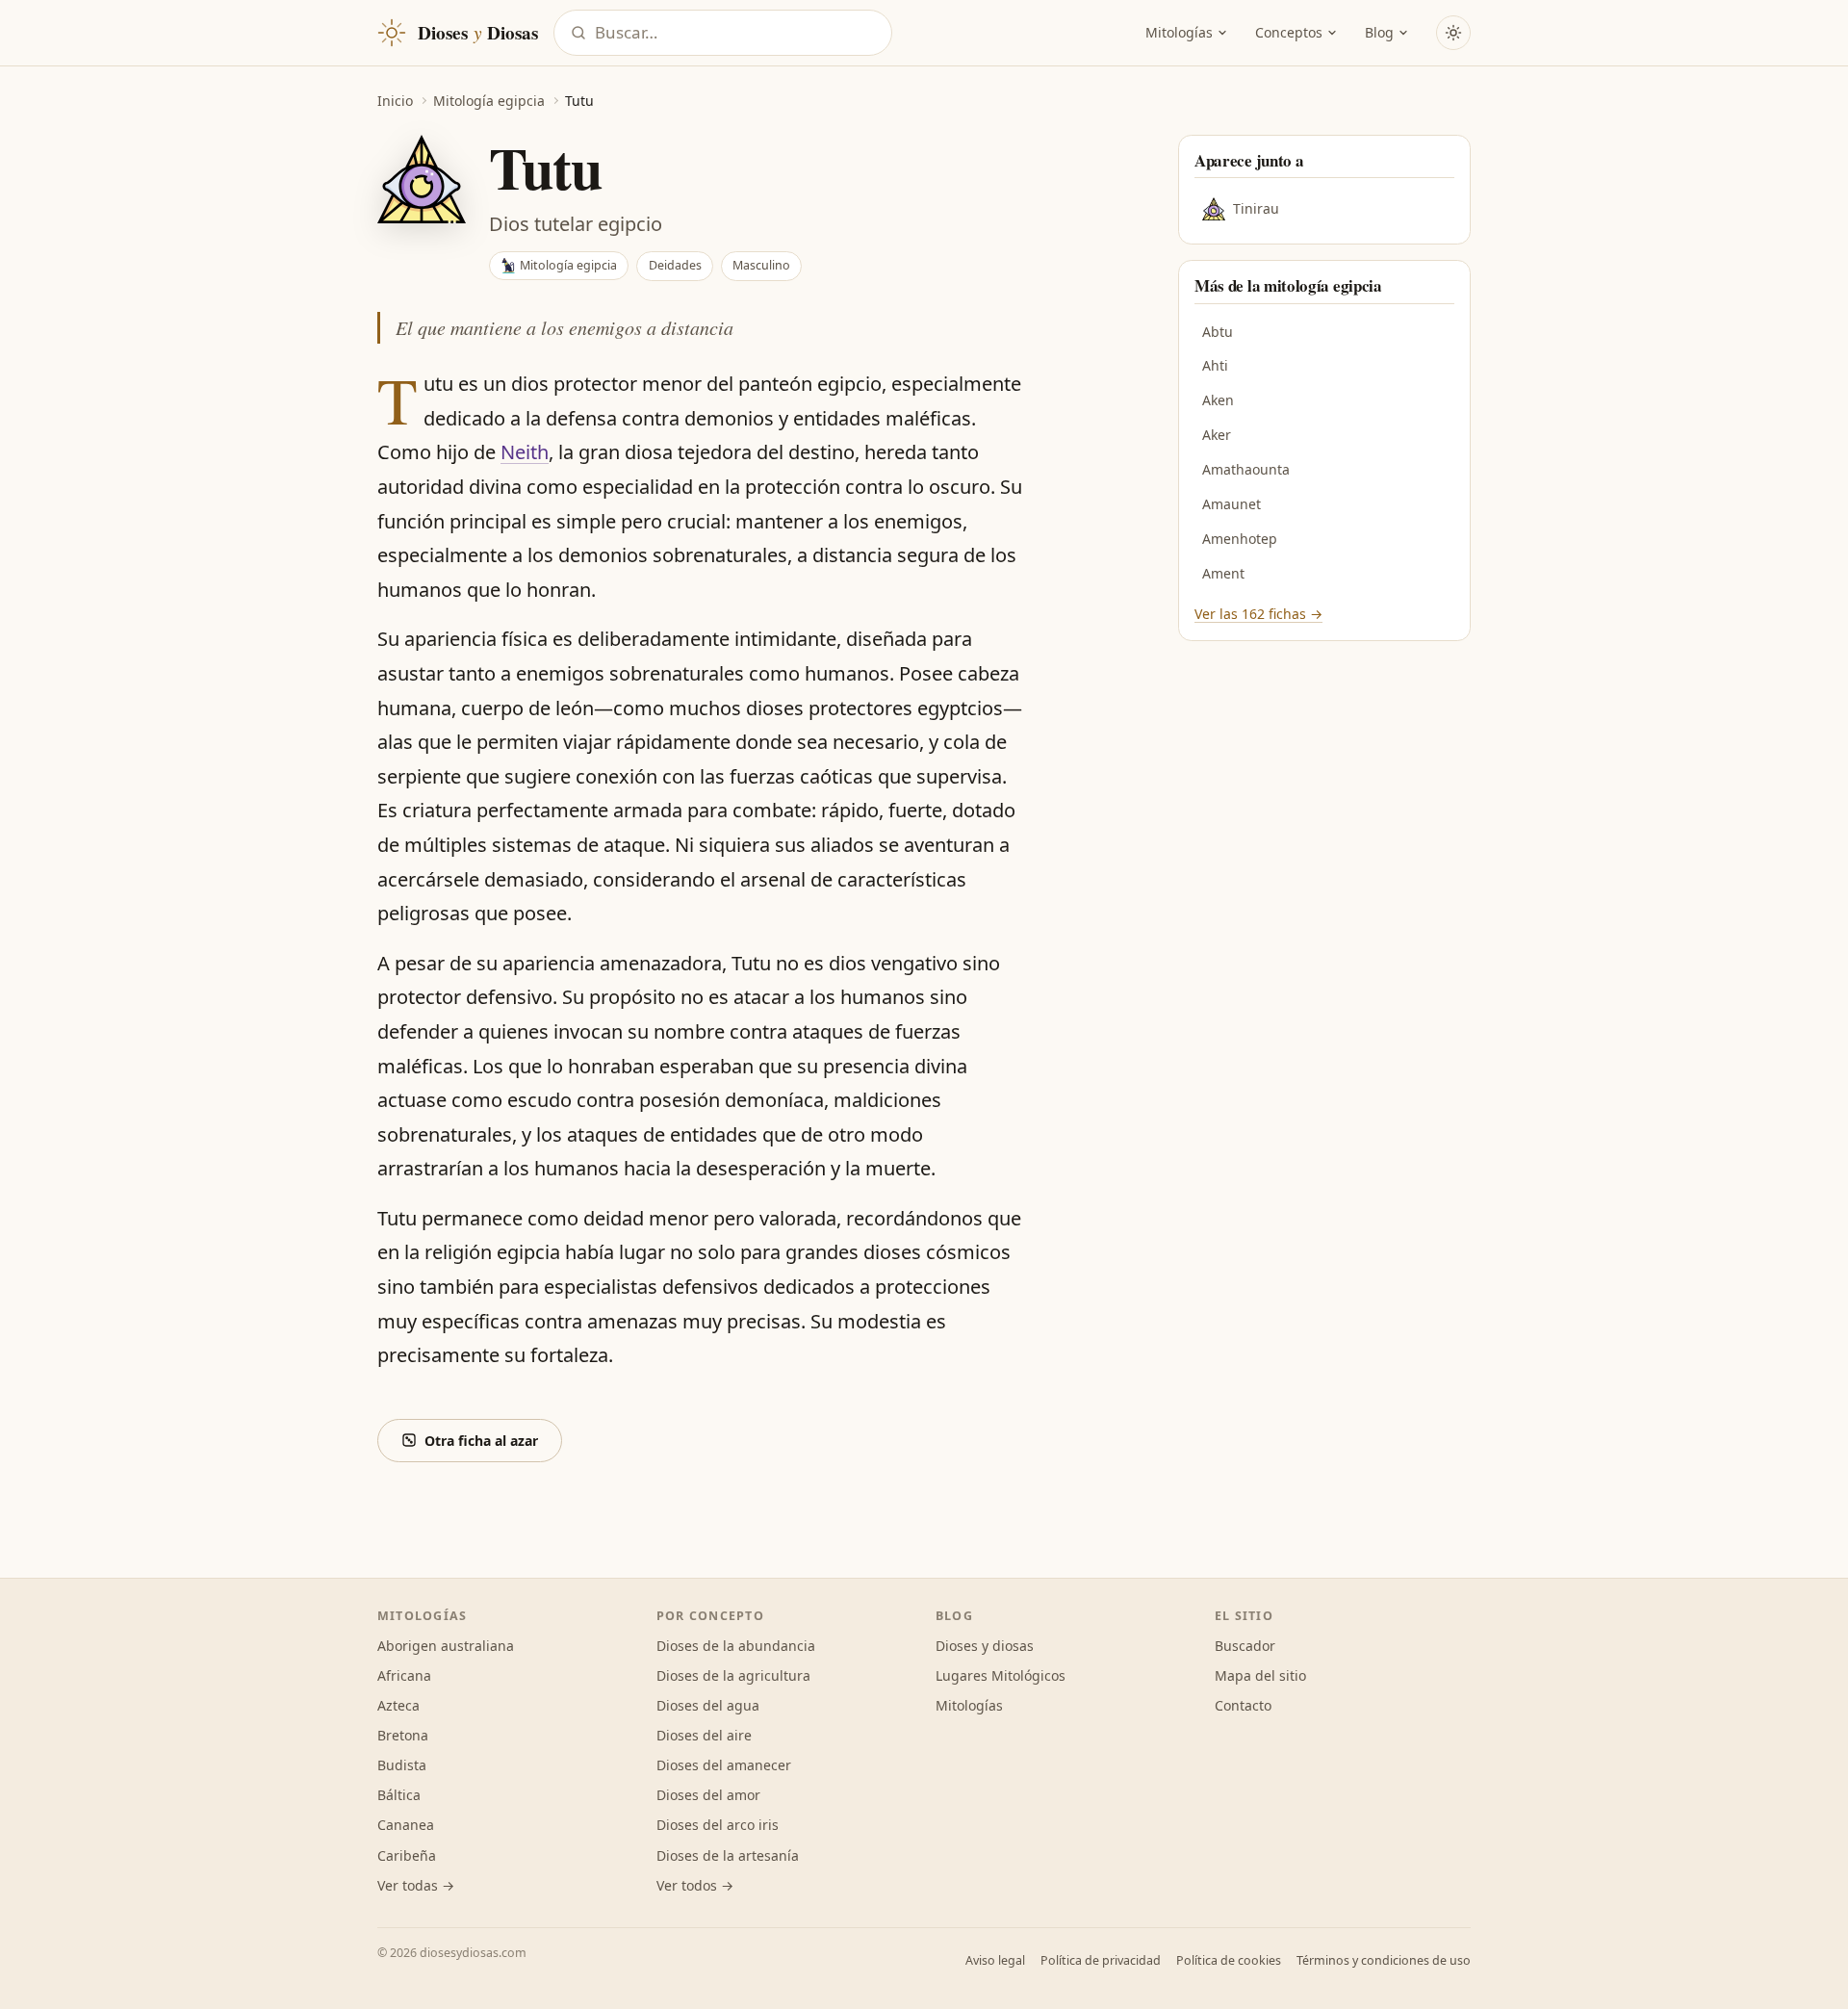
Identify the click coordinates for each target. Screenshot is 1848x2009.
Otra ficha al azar (481, 1441)
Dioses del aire (704, 1735)
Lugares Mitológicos (1001, 1675)
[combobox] (737, 33)
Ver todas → (416, 1885)
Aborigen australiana (446, 1646)
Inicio (395, 101)
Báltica (399, 1795)
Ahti (1215, 365)
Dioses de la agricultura (733, 1675)
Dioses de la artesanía (728, 1855)
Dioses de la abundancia (736, 1646)
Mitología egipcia (489, 101)
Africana (404, 1675)
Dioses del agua (708, 1705)
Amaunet (1232, 504)
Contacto (1243, 1705)
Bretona (403, 1735)
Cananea (406, 1825)
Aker (1217, 435)
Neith (525, 452)
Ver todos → (695, 1885)
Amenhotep (1240, 539)
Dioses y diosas (985, 1646)
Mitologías (1179, 32)
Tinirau (1256, 208)
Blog (1379, 32)
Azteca (398, 1705)
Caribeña (407, 1855)
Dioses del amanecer (724, 1765)
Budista (402, 1765)
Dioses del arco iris (718, 1825)
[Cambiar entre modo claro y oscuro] (1453, 33)
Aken (1218, 400)
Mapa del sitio (1260, 1675)
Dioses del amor (708, 1795)
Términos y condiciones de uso (1384, 1960)
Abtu (1218, 332)
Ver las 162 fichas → (1258, 614)
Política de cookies (1229, 1960)
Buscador (1245, 1646)
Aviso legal (995, 1960)
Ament (1223, 573)
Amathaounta (1246, 469)
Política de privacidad (1101, 1960)
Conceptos (1289, 32)
